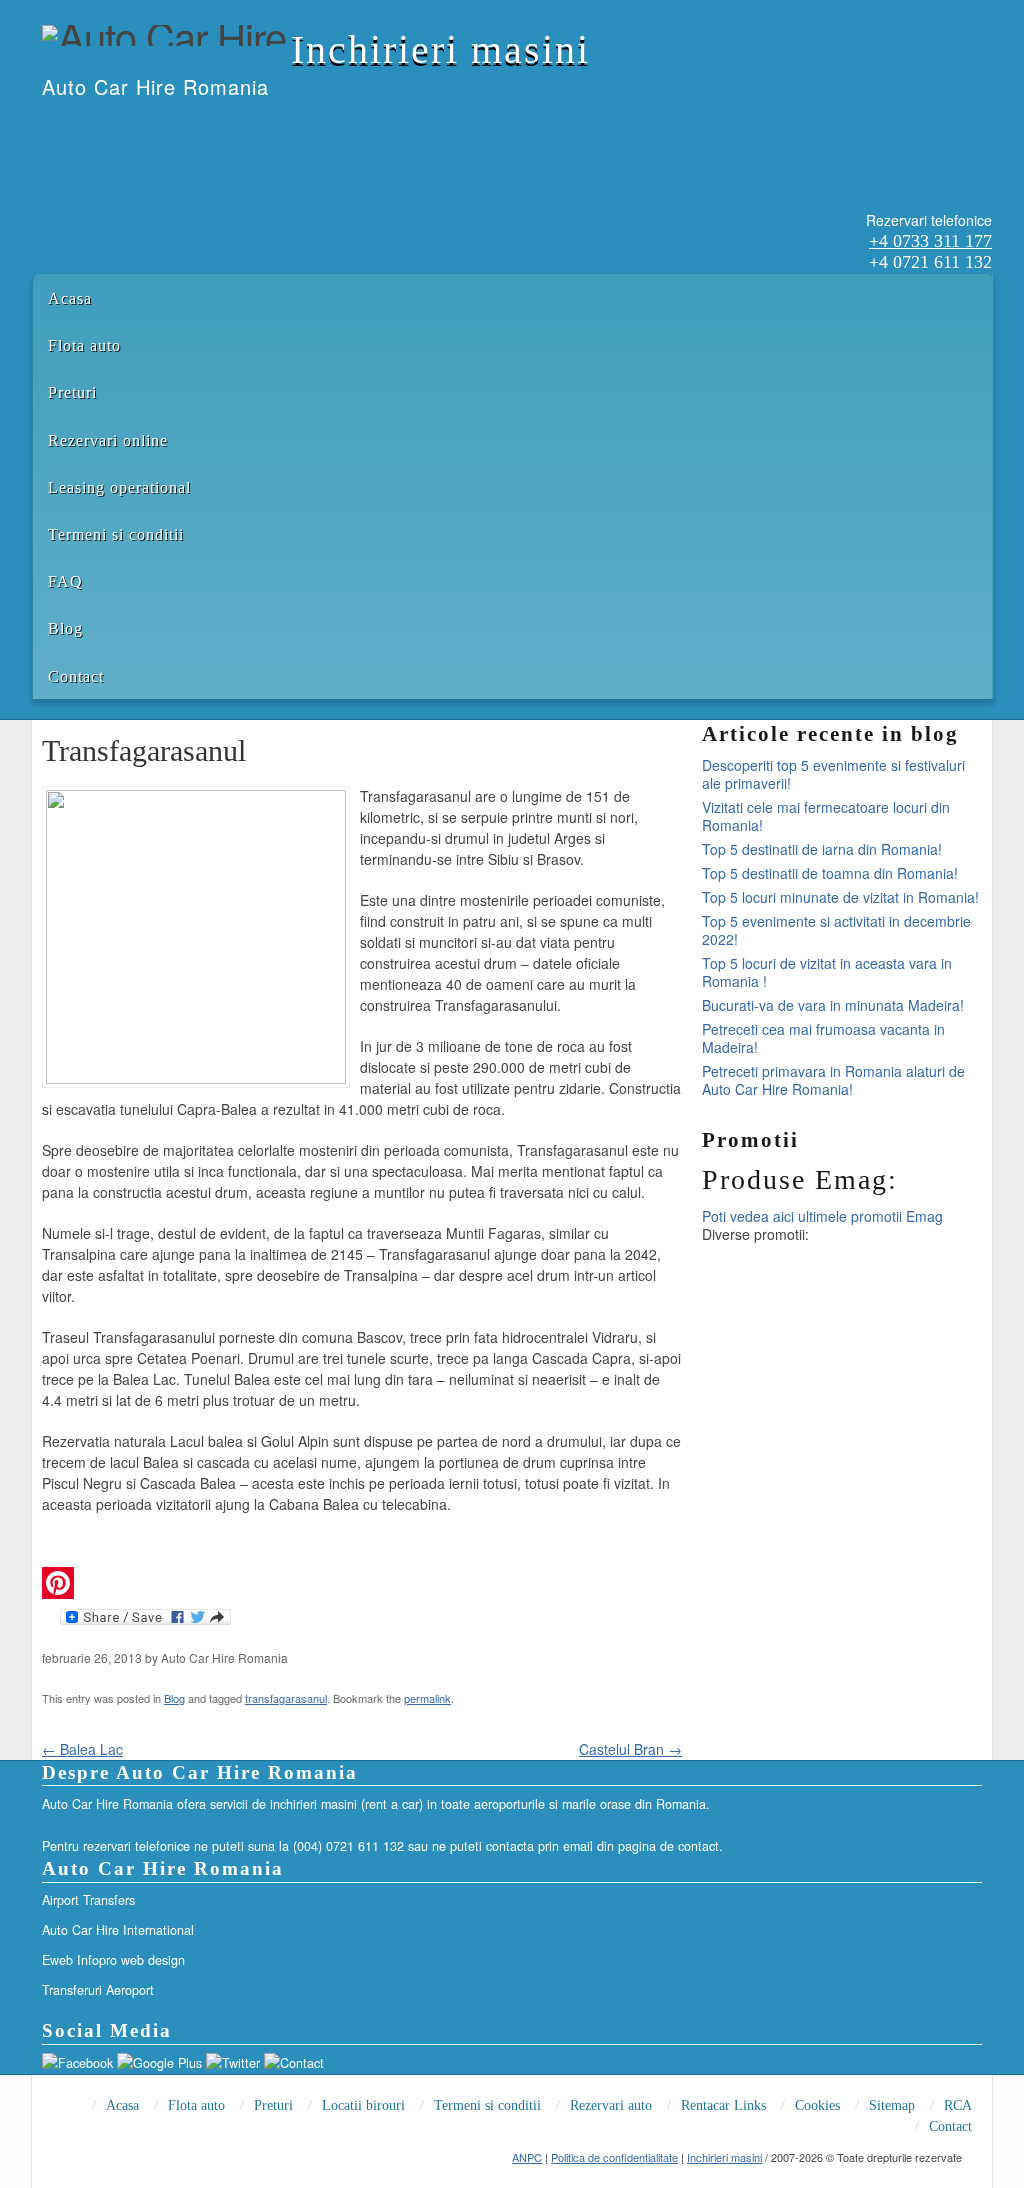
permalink (427, 1698)
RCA (958, 2105)
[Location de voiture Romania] (173, 128)
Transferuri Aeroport (98, 1990)
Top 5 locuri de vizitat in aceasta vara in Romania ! (827, 972)
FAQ (65, 581)
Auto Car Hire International (118, 1930)
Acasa (70, 298)
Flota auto (84, 345)
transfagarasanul (286, 1698)
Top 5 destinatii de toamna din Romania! (830, 873)
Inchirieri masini (440, 49)
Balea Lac (82, 1749)
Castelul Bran (630, 1749)
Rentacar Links (723, 2105)
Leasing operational (119, 487)
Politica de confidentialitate (614, 2157)
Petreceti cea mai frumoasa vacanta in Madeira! (823, 1038)
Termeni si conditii (116, 534)
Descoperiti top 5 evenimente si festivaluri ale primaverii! (833, 774)
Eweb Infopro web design (113, 1960)
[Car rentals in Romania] (69, 128)
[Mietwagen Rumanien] (121, 128)
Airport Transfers (88, 1900)
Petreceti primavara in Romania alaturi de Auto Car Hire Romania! (833, 1080)
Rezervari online (108, 440)
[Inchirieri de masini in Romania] (43, 128)
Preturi (72, 392)
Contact (76, 676)
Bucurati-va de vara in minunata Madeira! (833, 1005)
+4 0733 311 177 (930, 241)
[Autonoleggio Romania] (147, 128)
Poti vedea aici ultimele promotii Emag (822, 1216)
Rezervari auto (611, 2105)
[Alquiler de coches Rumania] (95, 128)
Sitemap (892, 2105)
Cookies (817, 2105)
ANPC (527, 2157)
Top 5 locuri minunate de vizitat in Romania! (840, 897)
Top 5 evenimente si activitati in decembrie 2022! (836, 930)
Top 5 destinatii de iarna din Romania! (822, 849)
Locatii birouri (363, 2105)
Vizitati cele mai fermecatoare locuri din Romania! (826, 816)
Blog (65, 628)
